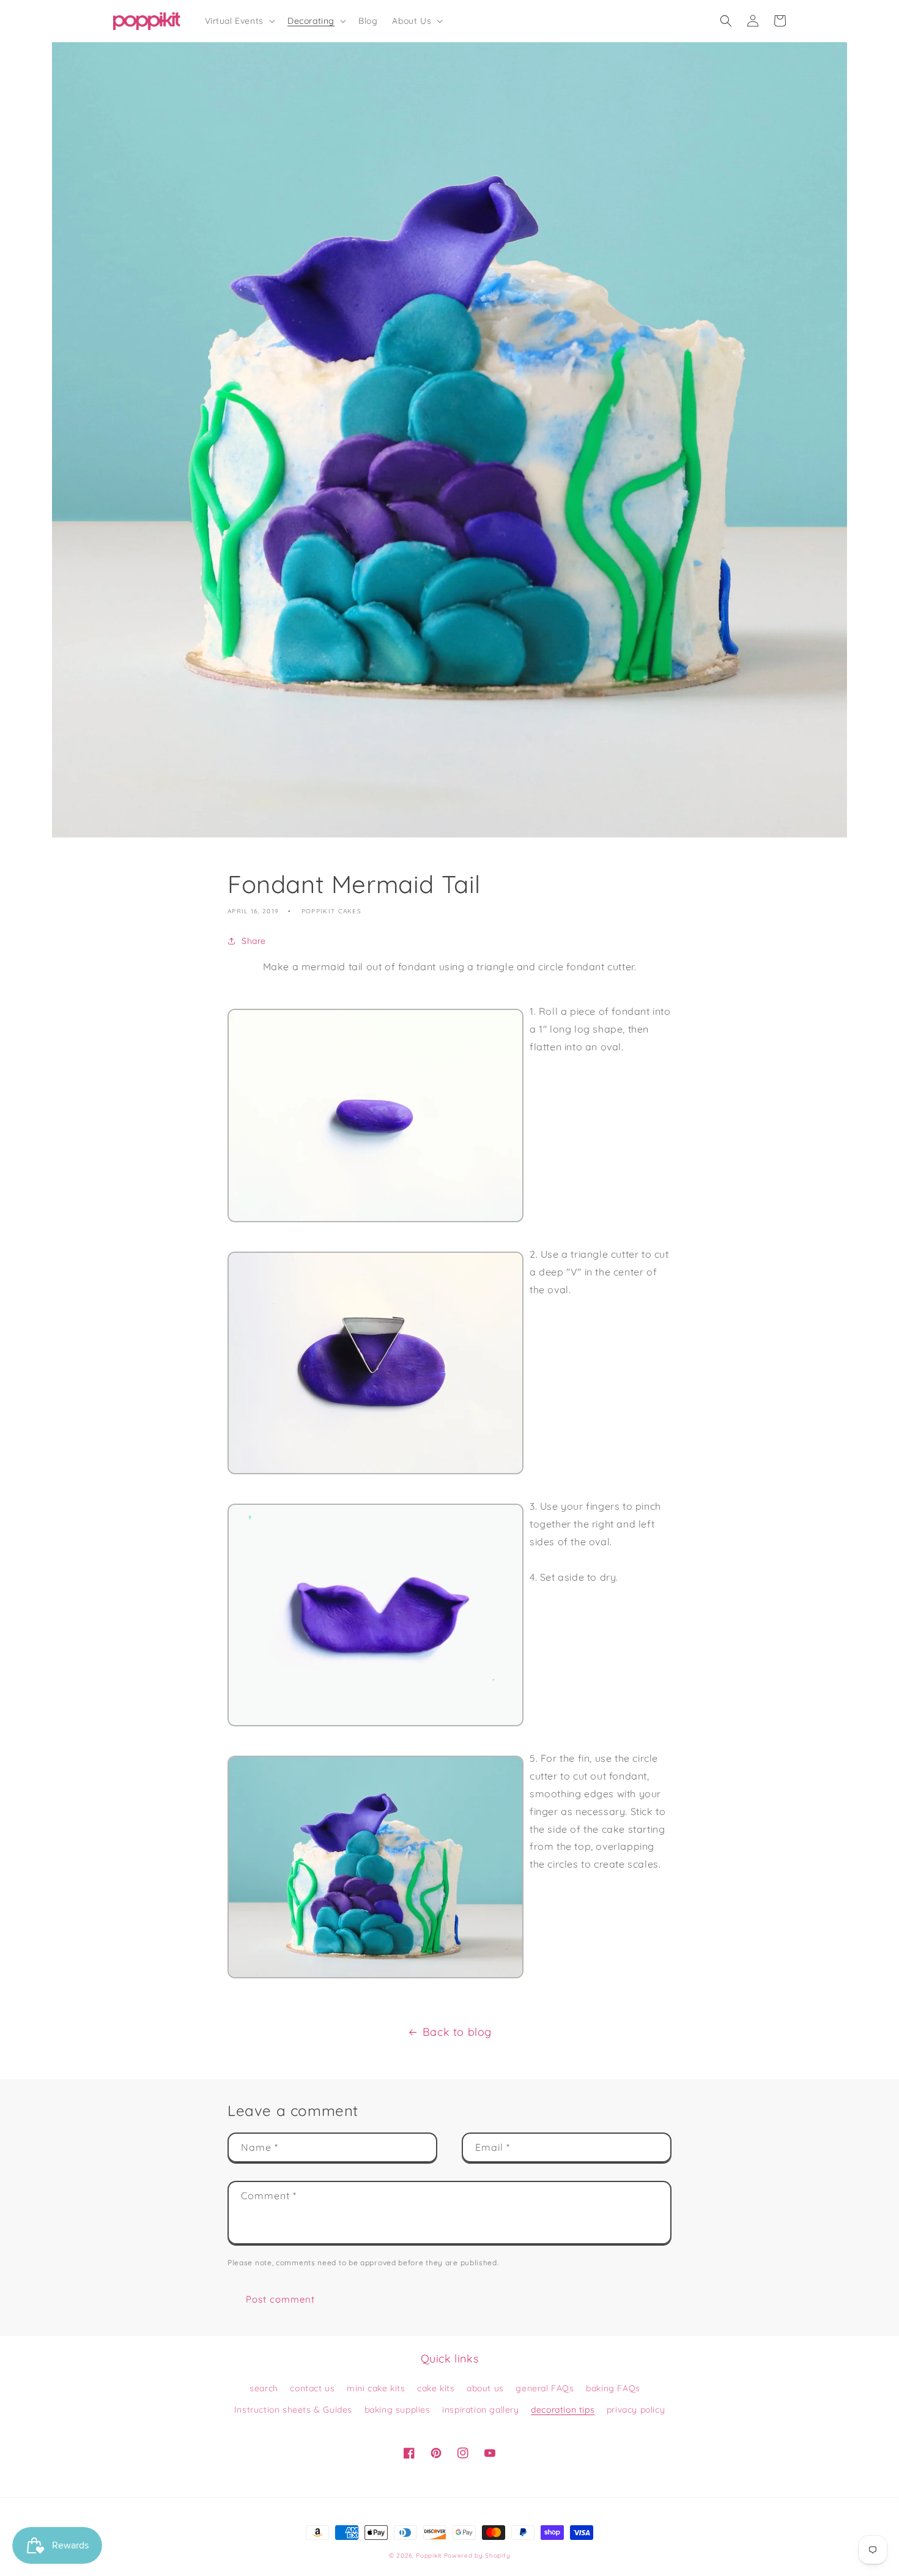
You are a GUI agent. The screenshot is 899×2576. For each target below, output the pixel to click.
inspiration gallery (480, 2410)
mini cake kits (376, 2388)
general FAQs (545, 2388)
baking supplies (398, 2410)
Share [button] (254, 941)
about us (485, 2388)
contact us (312, 2388)
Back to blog (457, 2032)
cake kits (436, 2388)
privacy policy (636, 2410)
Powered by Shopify (477, 2556)
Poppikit (429, 2556)
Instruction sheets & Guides (293, 2410)
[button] (239, 21)
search (264, 2388)
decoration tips (563, 2410)
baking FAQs (613, 2388)
